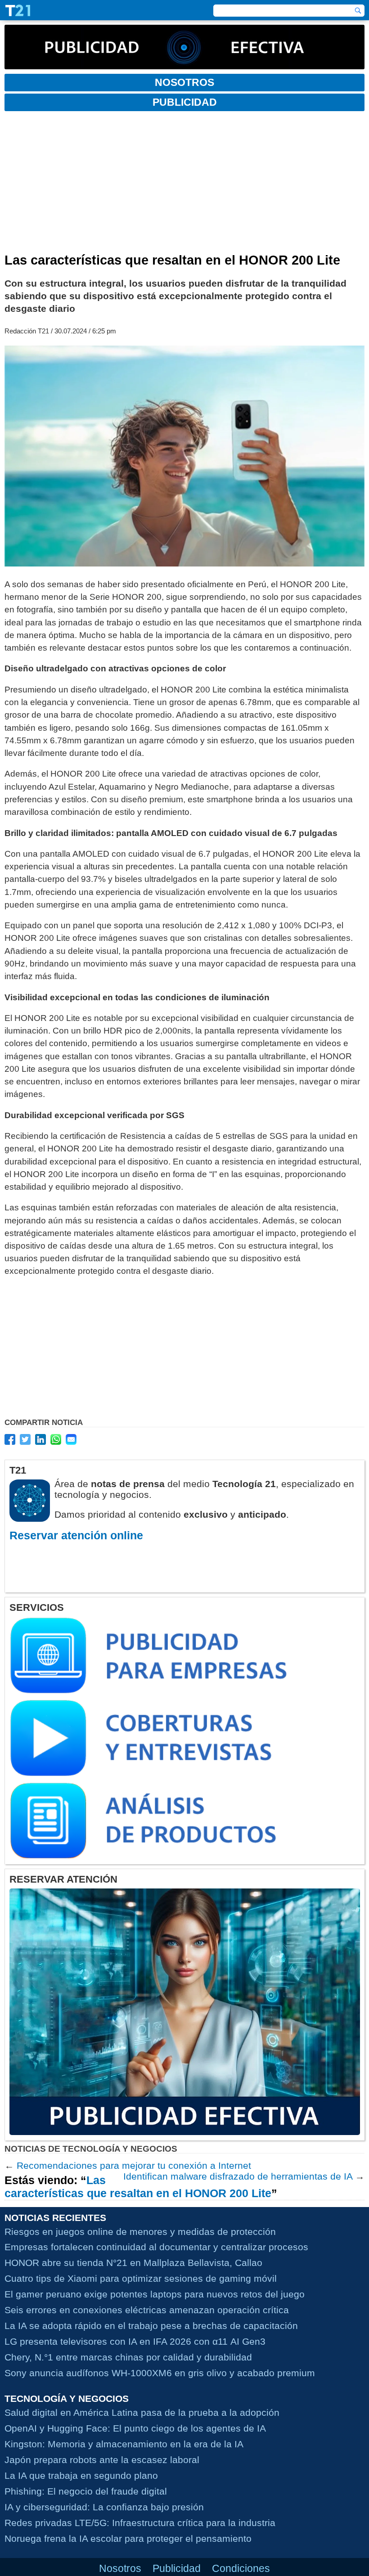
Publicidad (177, 2568)
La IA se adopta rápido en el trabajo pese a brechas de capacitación (151, 2326)
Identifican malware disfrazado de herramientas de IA (238, 2176)
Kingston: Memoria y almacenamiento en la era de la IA (124, 2444)
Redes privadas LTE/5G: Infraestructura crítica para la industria (140, 2523)
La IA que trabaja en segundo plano (81, 2475)
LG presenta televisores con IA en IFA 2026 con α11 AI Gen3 (135, 2341)
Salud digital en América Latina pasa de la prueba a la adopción (142, 2412)
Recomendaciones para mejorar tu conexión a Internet (134, 2165)
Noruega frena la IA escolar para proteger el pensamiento (128, 2538)
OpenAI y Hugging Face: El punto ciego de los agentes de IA (135, 2428)
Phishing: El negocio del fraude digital (86, 2491)
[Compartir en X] (25, 1439)
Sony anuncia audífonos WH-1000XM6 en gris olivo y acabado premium (160, 2373)
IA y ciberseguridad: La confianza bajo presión (104, 2507)
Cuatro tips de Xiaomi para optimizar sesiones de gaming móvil (141, 2278)
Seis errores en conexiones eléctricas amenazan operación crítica (147, 2310)
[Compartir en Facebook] (10, 1439)
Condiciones (241, 2568)
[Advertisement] (184, 185)
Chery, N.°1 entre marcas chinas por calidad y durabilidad (128, 2357)
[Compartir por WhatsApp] (56, 1439)
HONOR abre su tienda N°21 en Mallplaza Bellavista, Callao (133, 2263)
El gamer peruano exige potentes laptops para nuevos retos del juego (155, 2294)
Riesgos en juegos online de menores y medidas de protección (140, 2232)
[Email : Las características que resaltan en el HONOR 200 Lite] (71, 1439)
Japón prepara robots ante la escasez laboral (102, 2460)
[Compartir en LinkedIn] (40, 1439)
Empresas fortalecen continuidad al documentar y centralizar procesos (156, 2247)
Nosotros (120, 2568)
